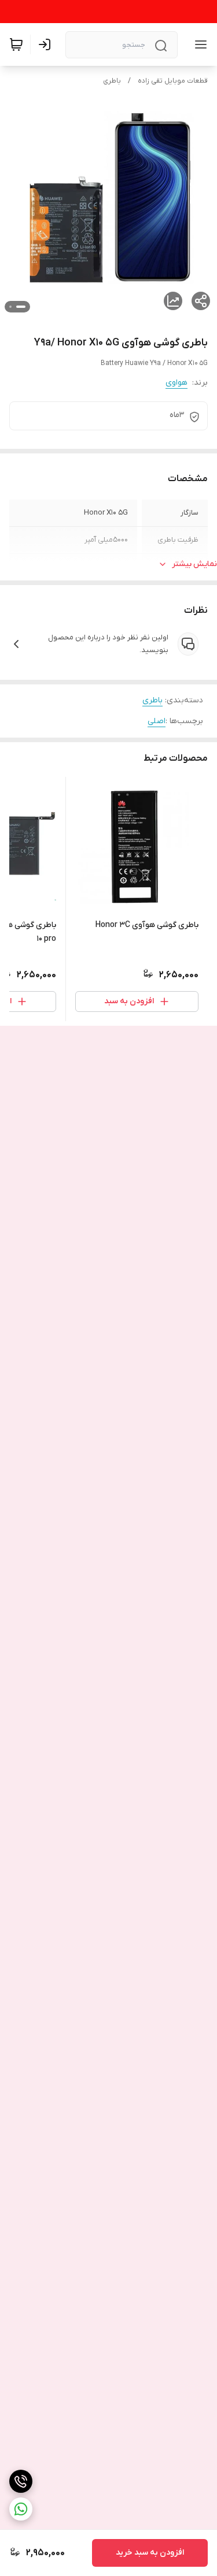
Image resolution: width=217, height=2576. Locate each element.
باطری (112, 81)
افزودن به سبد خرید (150, 2553)
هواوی (176, 383)
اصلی (157, 721)
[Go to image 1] (21, 307)
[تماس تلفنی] (21, 2481)
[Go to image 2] (10, 307)
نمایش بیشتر (194, 564)
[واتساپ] (21, 2509)
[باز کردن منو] (198, 44)
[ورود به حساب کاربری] (47, 44)
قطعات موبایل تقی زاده (173, 81)
